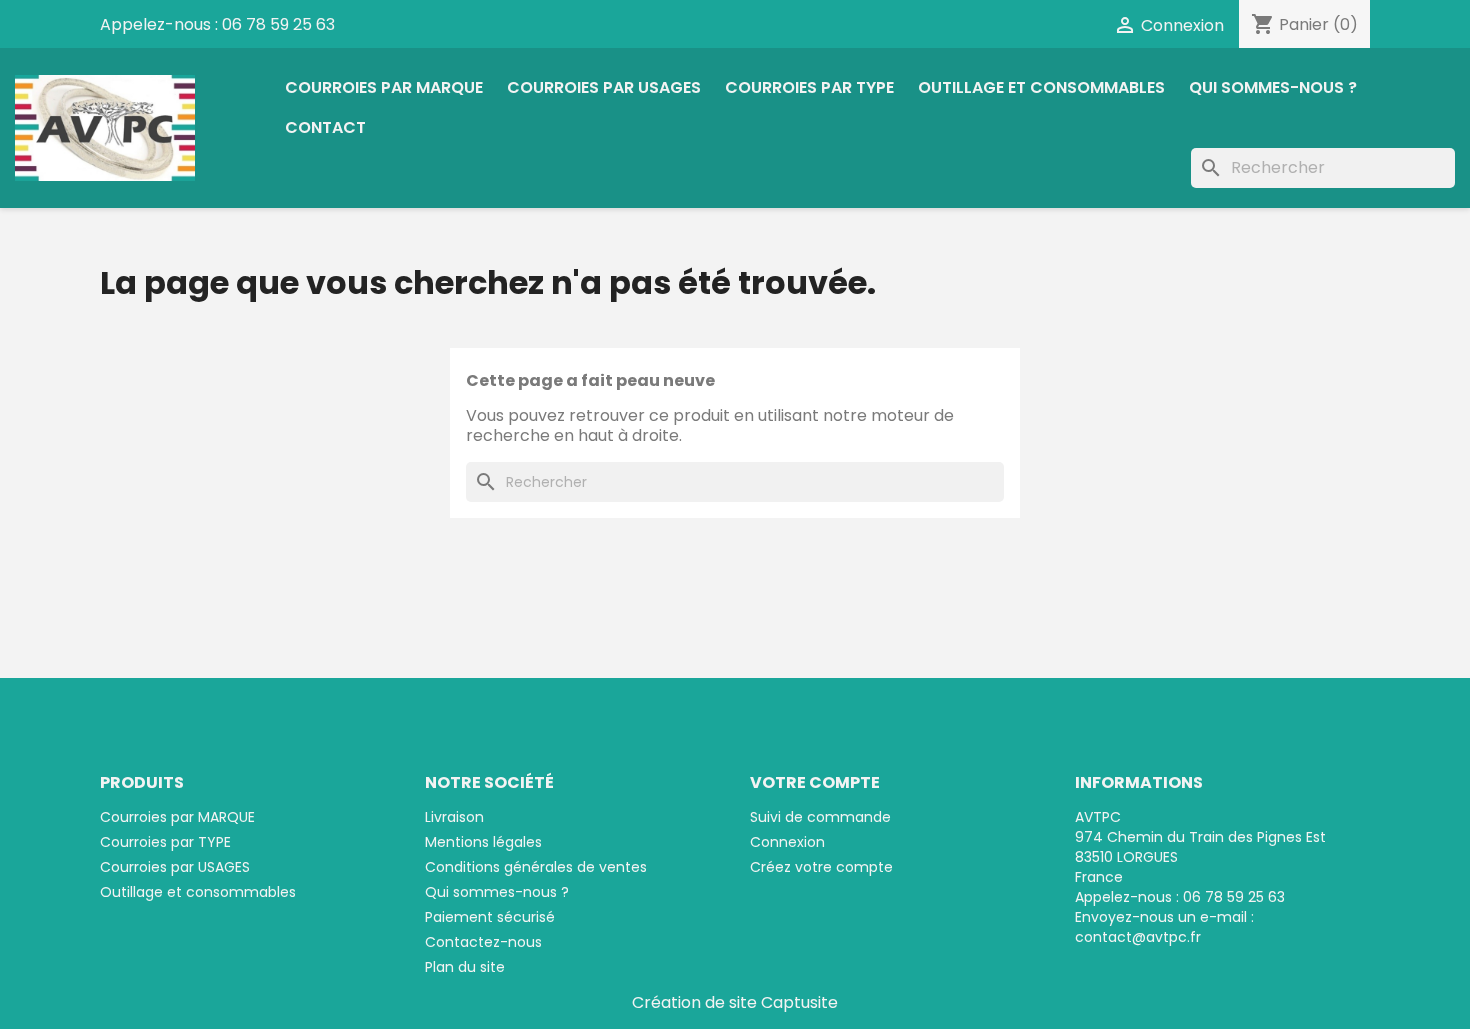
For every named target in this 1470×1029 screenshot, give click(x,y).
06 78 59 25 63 (278, 24)
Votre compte (815, 782)
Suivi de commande (820, 817)
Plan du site (465, 967)
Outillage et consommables (1041, 87)
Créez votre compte (821, 867)
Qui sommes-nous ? (1273, 87)
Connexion (787, 842)
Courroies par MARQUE (384, 87)
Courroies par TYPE (809, 87)
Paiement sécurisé (490, 917)
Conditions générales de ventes (536, 867)
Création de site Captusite (735, 1002)
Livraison (454, 817)
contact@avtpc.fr (1138, 937)
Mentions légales (483, 842)
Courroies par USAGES (604, 87)
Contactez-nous (483, 942)
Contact (325, 127)
